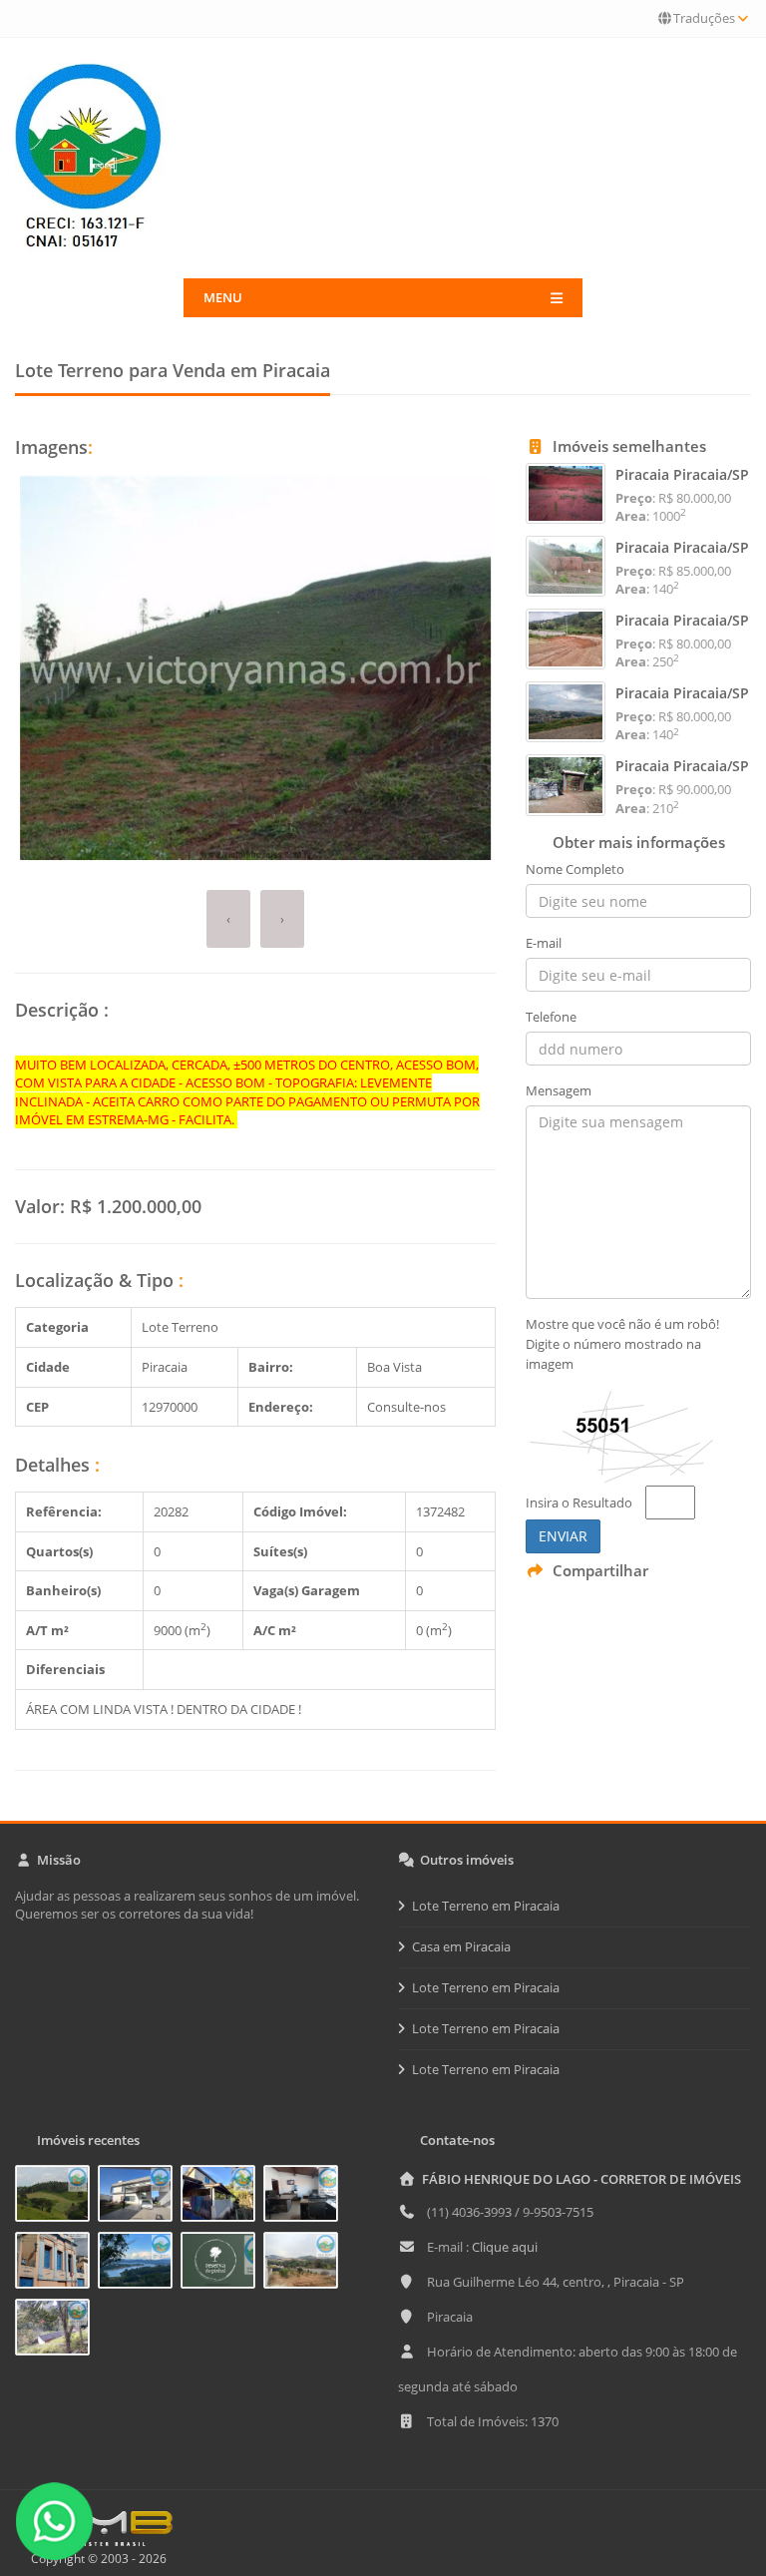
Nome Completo (575, 869)
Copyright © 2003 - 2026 (96, 2559)
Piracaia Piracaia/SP (682, 474)
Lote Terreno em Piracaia (486, 1906)
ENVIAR (563, 1536)
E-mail (544, 943)
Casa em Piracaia (461, 1946)
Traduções (704, 18)
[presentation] (228, 919)
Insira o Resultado (579, 1503)
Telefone (551, 1017)
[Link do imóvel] (56, 2197)
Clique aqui (505, 2247)
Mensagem (559, 1090)
